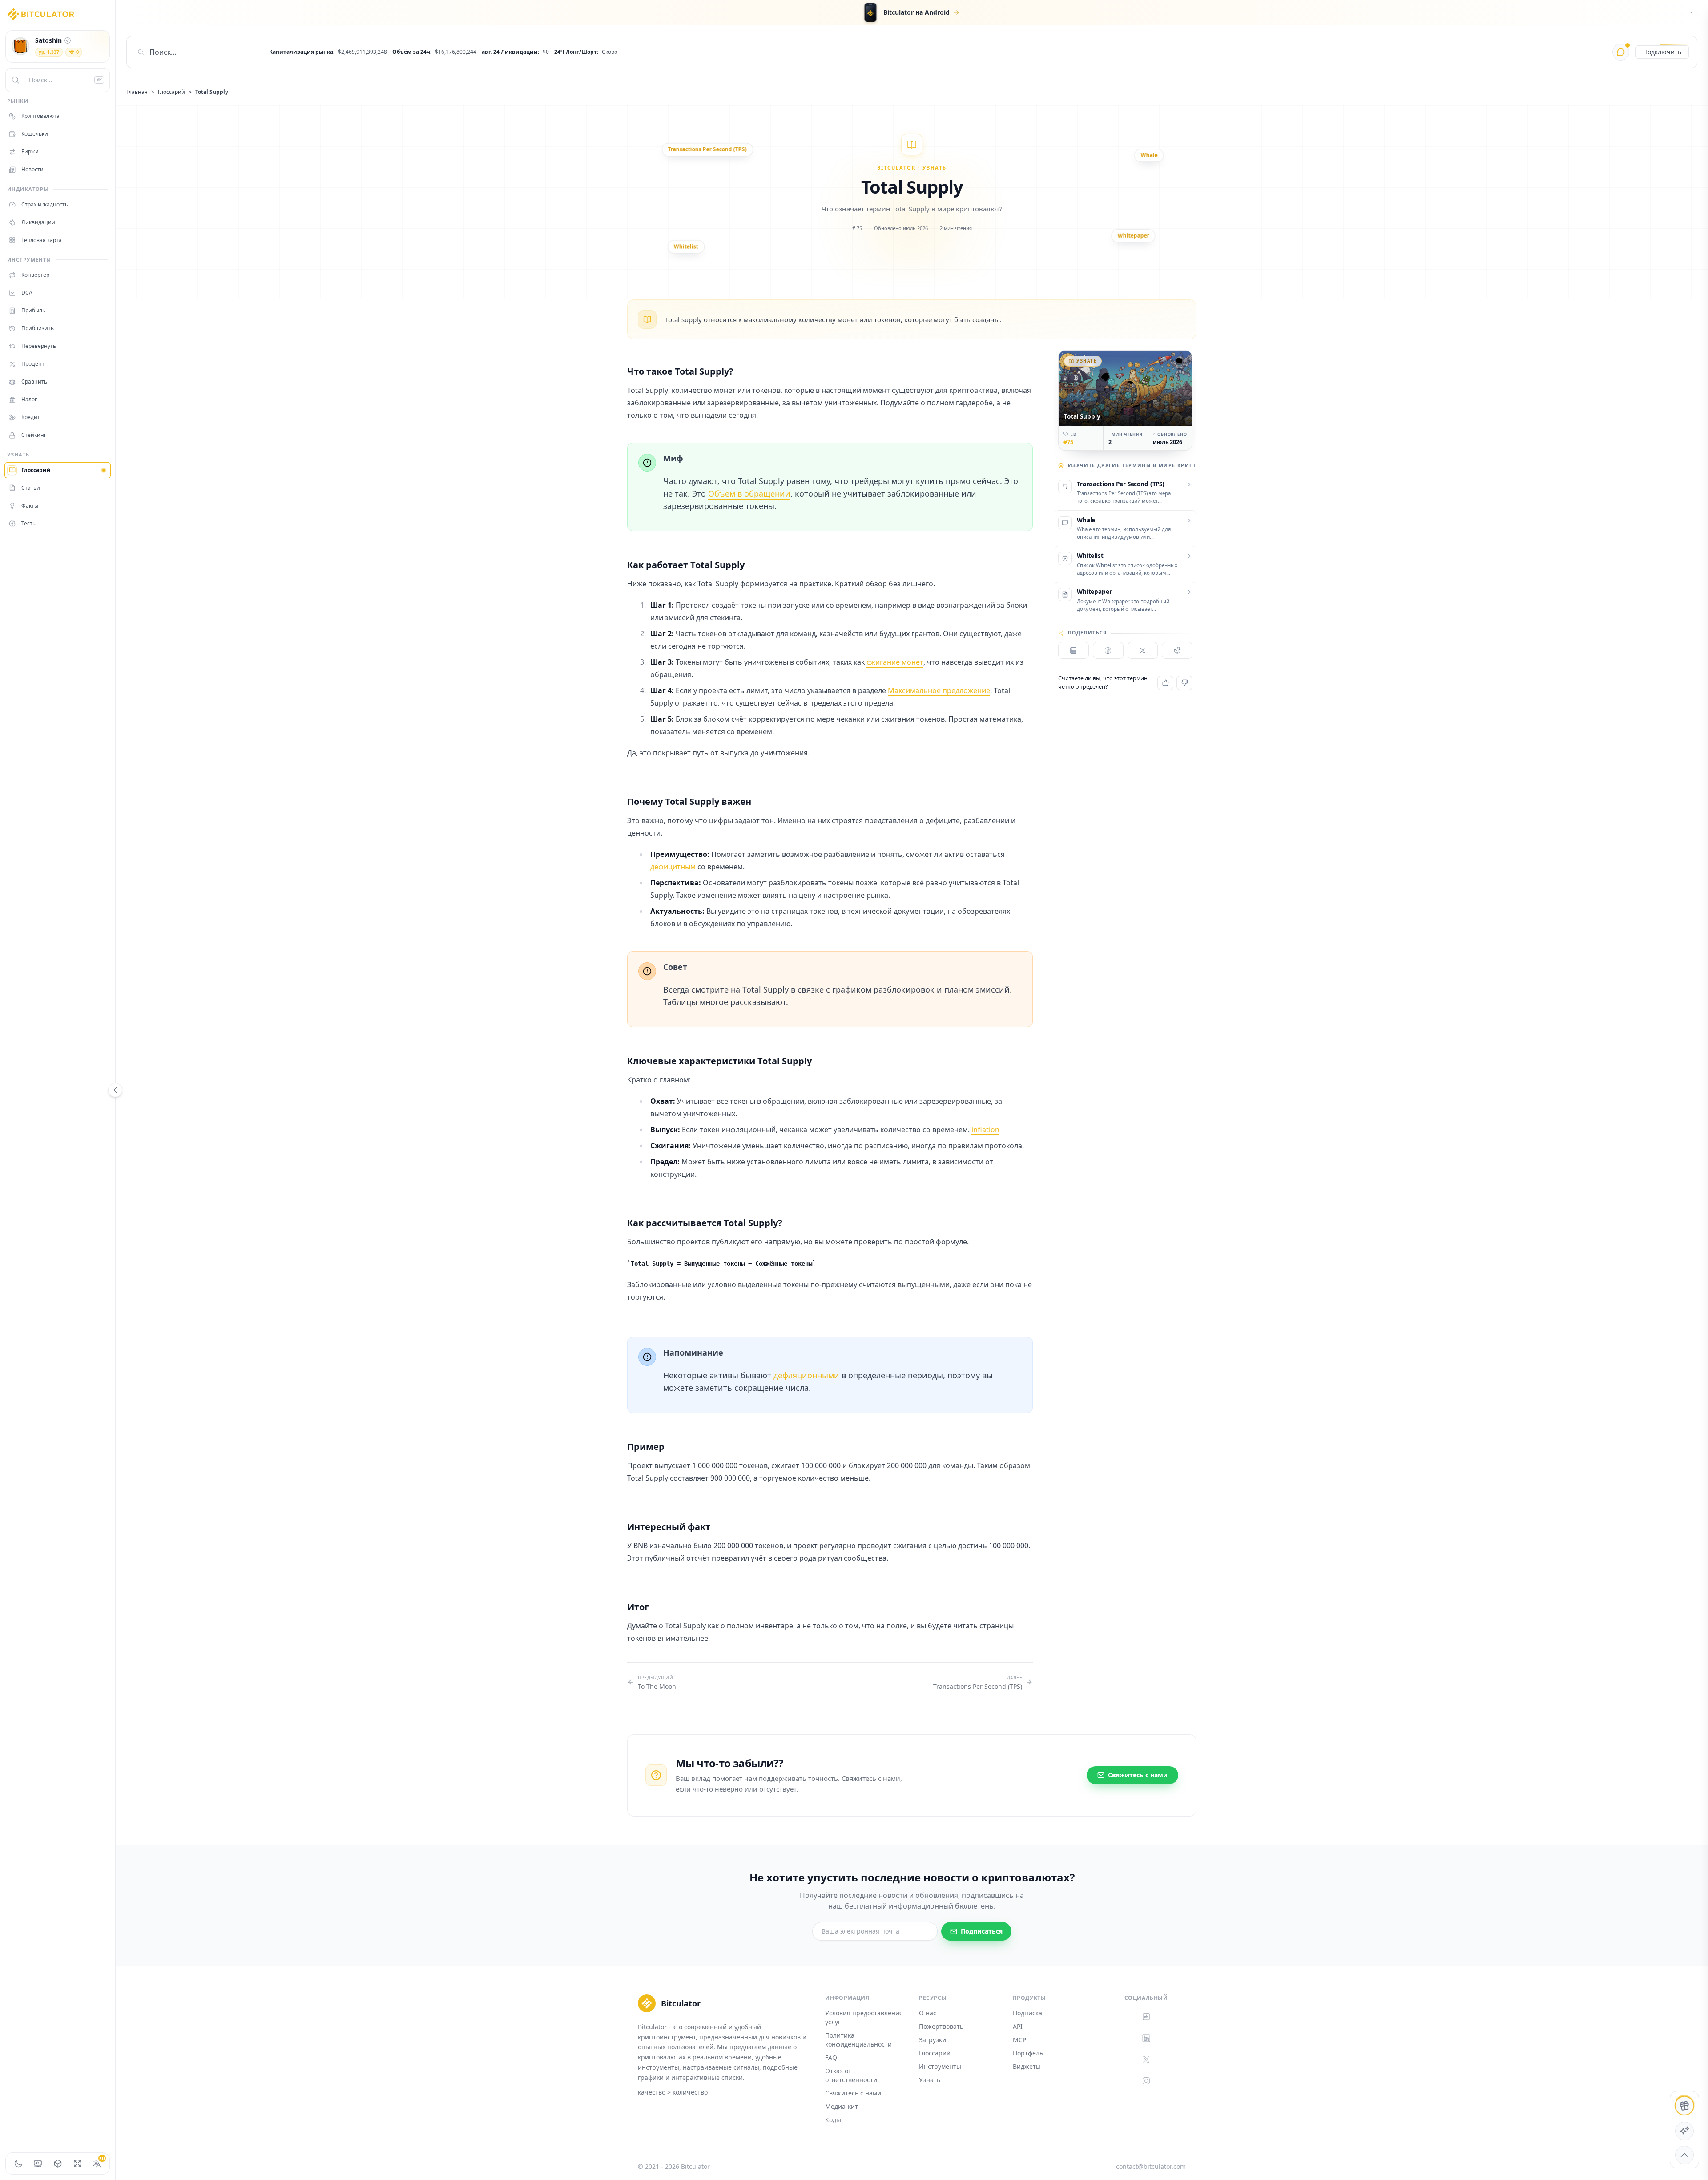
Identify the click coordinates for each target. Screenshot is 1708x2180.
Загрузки (933, 2040)
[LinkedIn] (1146, 2038)
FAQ (831, 2057)
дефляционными (806, 1375)
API (1018, 2026)
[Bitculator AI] (1621, 52)
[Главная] (41, 14)
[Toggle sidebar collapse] (115, 1090)
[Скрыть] (1691, 12)
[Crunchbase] (1146, 2017)
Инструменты (940, 2066)
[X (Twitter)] (1146, 2059)
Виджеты (1027, 2066)
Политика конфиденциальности (858, 2040)
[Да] (1165, 683)
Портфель (1028, 2053)
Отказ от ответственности (851, 2075)
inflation (985, 1130)
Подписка (1027, 2013)
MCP (1019, 2040)
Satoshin (48, 40)
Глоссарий (171, 92)
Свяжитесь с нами (853, 2093)
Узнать (930, 2080)
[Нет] (1184, 683)
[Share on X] (1143, 650)
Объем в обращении (749, 493)
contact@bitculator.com (1151, 2166)
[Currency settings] (38, 2164)
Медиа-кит (842, 2106)
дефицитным (673, 867)
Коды (833, 2120)
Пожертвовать (941, 2026)
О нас (928, 2013)
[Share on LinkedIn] (1074, 650)
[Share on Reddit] (1177, 650)
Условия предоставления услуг (864, 2017)
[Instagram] (1146, 2081)
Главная (137, 92)
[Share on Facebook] (1108, 650)
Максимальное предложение (939, 690)
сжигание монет (895, 662)
